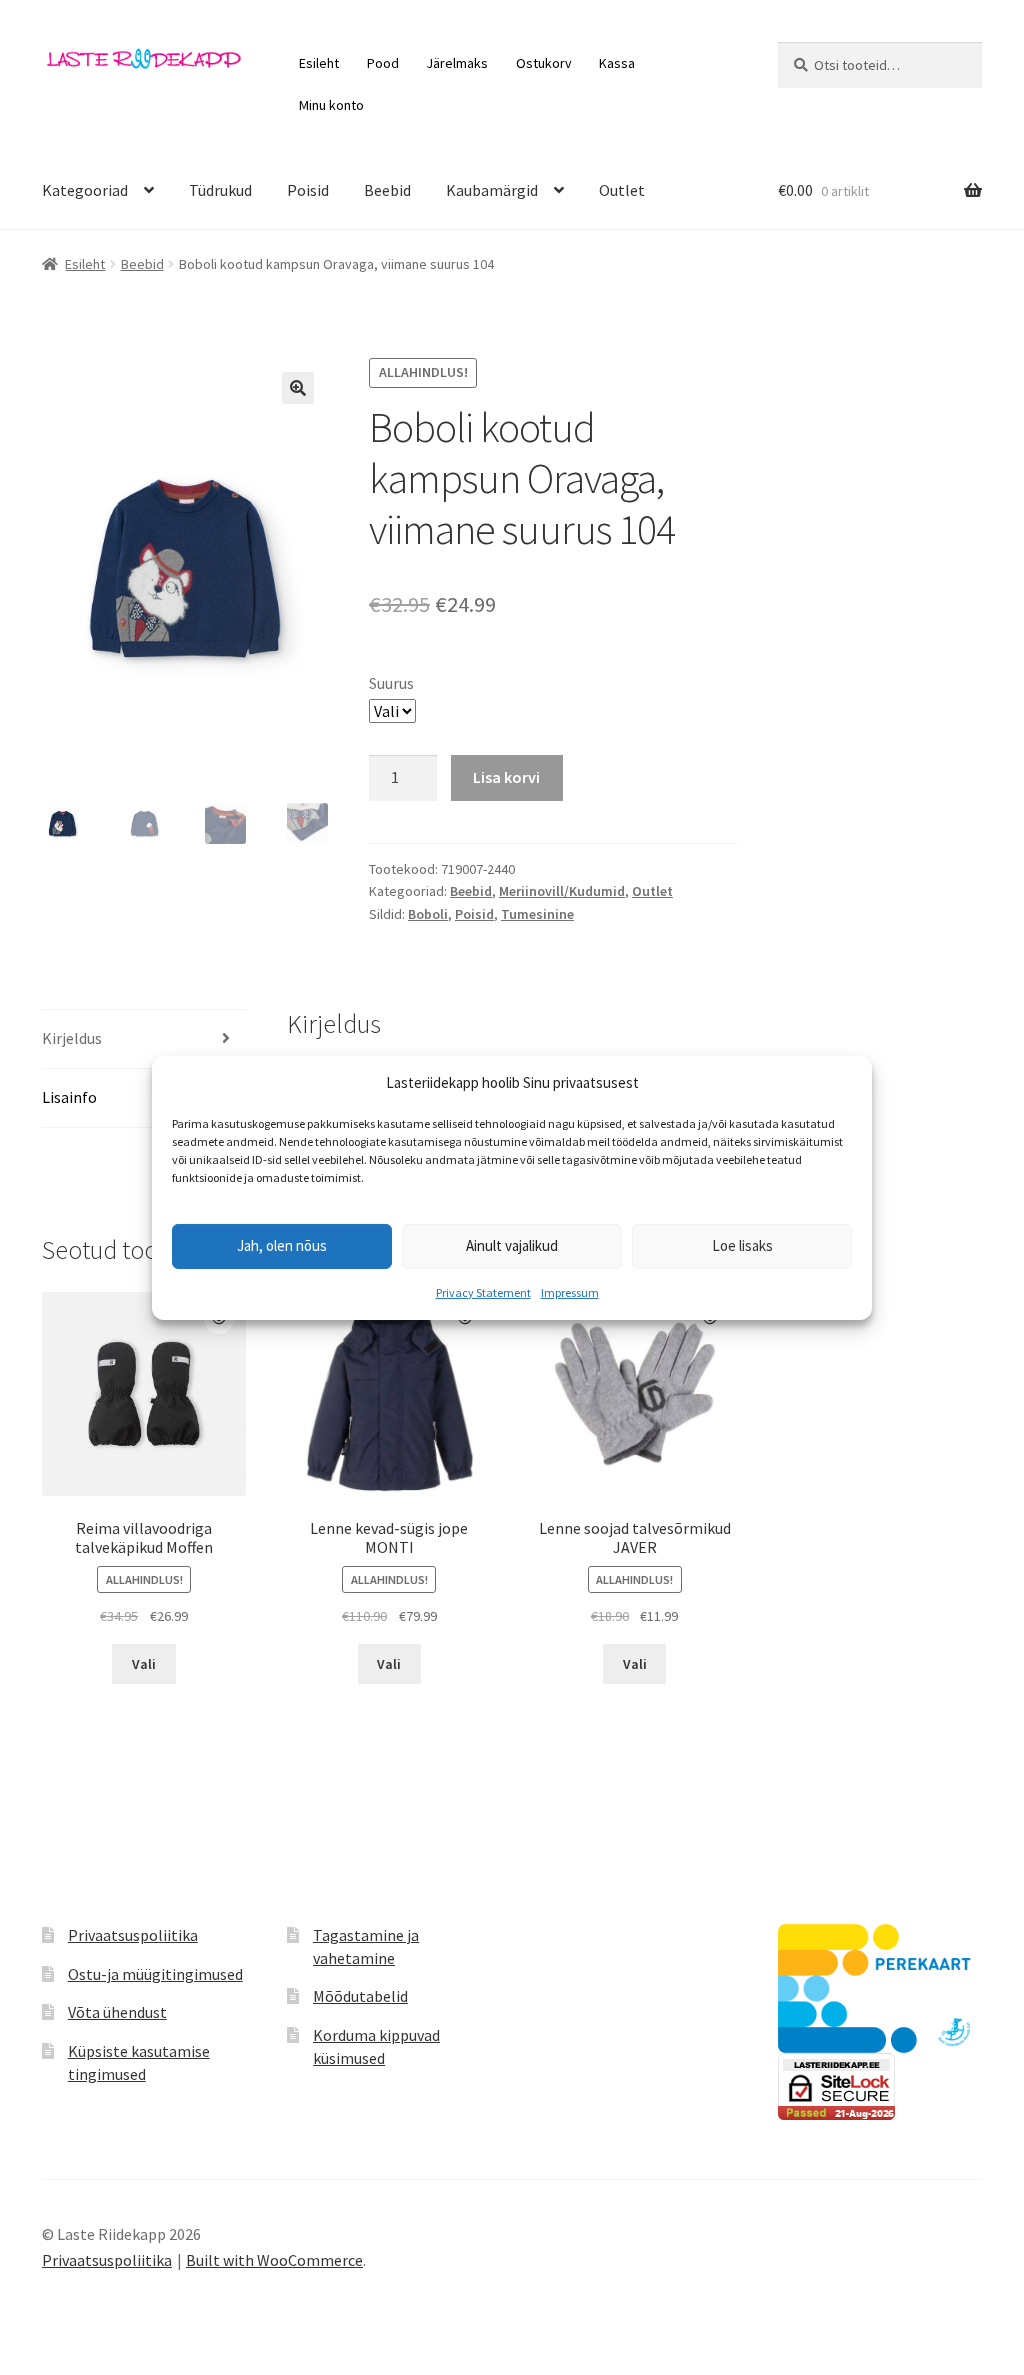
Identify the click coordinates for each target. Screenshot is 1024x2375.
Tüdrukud (220, 190)
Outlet (622, 190)
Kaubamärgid (492, 190)
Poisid (308, 190)
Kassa (617, 63)
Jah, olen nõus (282, 1245)
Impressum (570, 1292)
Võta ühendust (117, 2012)
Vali (144, 1664)
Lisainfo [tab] (69, 1097)
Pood (383, 63)
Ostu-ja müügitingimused (155, 1974)
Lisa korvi (506, 777)
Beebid (387, 190)
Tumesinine (537, 914)
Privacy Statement (483, 1292)
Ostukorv (544, 63)
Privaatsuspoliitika (133, 1935)
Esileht (319, 63)
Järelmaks (457, 63)
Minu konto (331, 105)
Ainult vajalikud (512, 1245)
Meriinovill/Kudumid (562, 891)
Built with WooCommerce (274, 2260)
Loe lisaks (742, 1245)
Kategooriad (85, 190)
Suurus (391, 683)
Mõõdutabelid (360, 1996)
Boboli (428, 914)
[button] (298, 388)
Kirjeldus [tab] (72, 1038)
